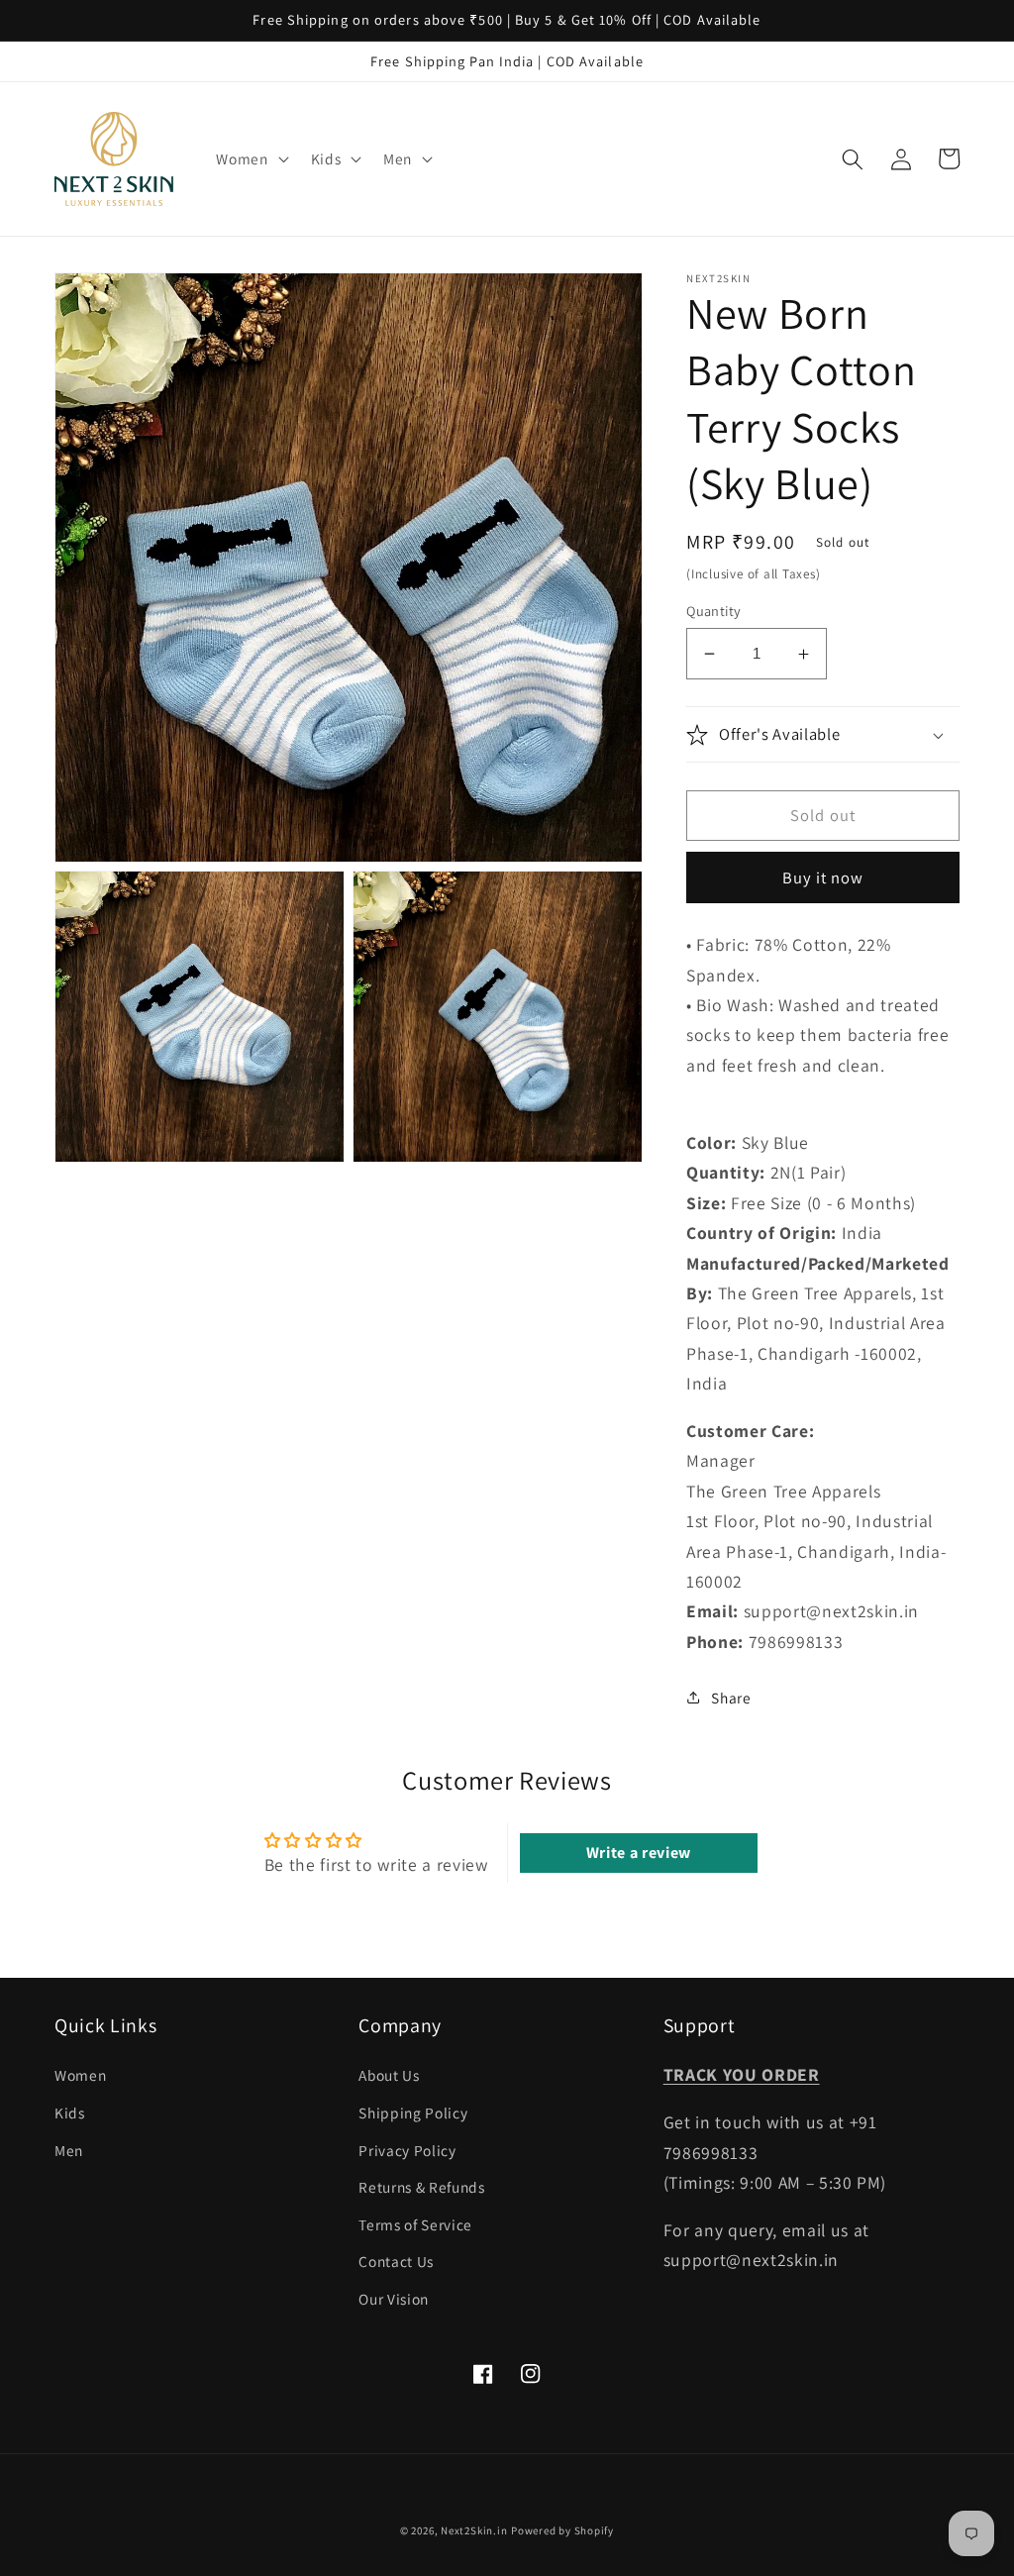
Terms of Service (415, 2224)
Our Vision (394, 2299)
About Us (389, 2075)
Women (80, 2075)
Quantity (714, 611)
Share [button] (731, 1698)
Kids (70, 2112)
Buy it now (823, 877)
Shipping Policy (413, 2112)
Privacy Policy (407, 2150)
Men (69, 2150)
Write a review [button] (639, 1853)
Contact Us (396, 2261)
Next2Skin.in (474, 2530)
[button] (250, 159)
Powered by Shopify (562, 2530)
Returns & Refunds (421, 2187)
